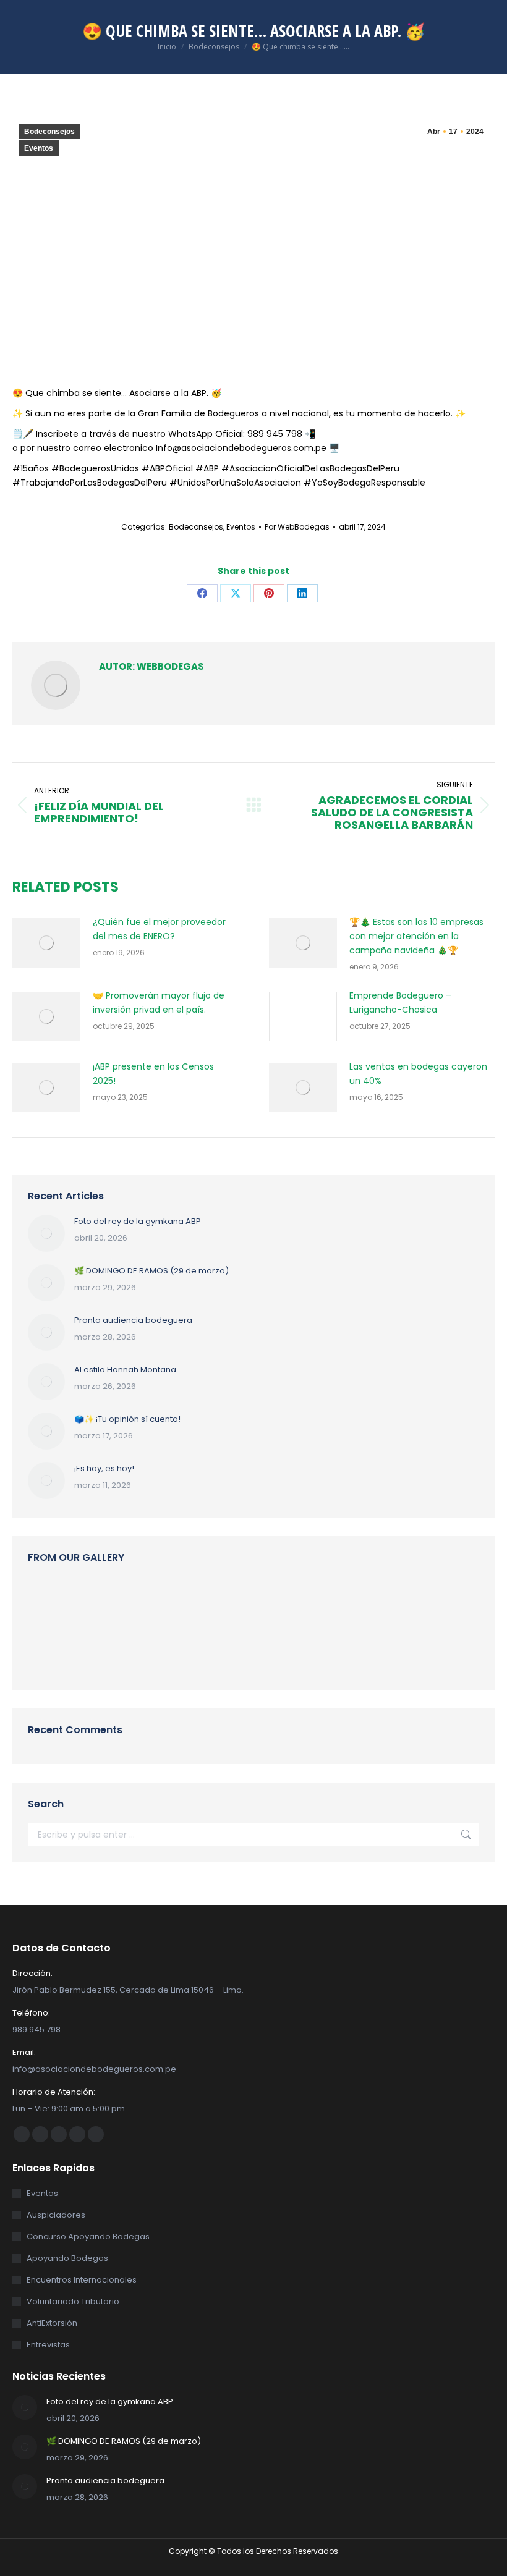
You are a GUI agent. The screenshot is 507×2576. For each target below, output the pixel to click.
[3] (242, 1603)
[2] (337, 1603)
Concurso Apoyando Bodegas (88, 2236)
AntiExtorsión (52, 2323)
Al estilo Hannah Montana (125, 1370)
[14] (290, 1603)
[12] (147, 1603)
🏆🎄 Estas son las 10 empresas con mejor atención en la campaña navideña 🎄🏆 (416, 936)
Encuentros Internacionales (82, 2280)
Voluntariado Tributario (73, 2301)
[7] (385, 1603)
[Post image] (46, 943)
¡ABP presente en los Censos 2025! (153, 1074)
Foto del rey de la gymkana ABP (138, 1221)
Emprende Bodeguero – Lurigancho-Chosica (400, 1003)
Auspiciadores (56, 2215)
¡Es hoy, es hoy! (104, 1468)
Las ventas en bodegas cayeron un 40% (418, 1074)
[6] (99, 1603)
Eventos (39, 148)
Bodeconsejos (49, 132)
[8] (52, 1603)
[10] (432, 1603)
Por (297, 527)
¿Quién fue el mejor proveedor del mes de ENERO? (159, 929)
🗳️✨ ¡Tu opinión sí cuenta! (127, 1419)
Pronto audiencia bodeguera (133, 1320)
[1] (99, 1651)
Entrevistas (48, 2345)
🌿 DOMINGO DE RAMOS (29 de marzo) (151, 1271)
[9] (194, 1603)
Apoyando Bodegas (67, 2258)
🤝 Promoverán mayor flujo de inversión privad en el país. (159, 1003)
